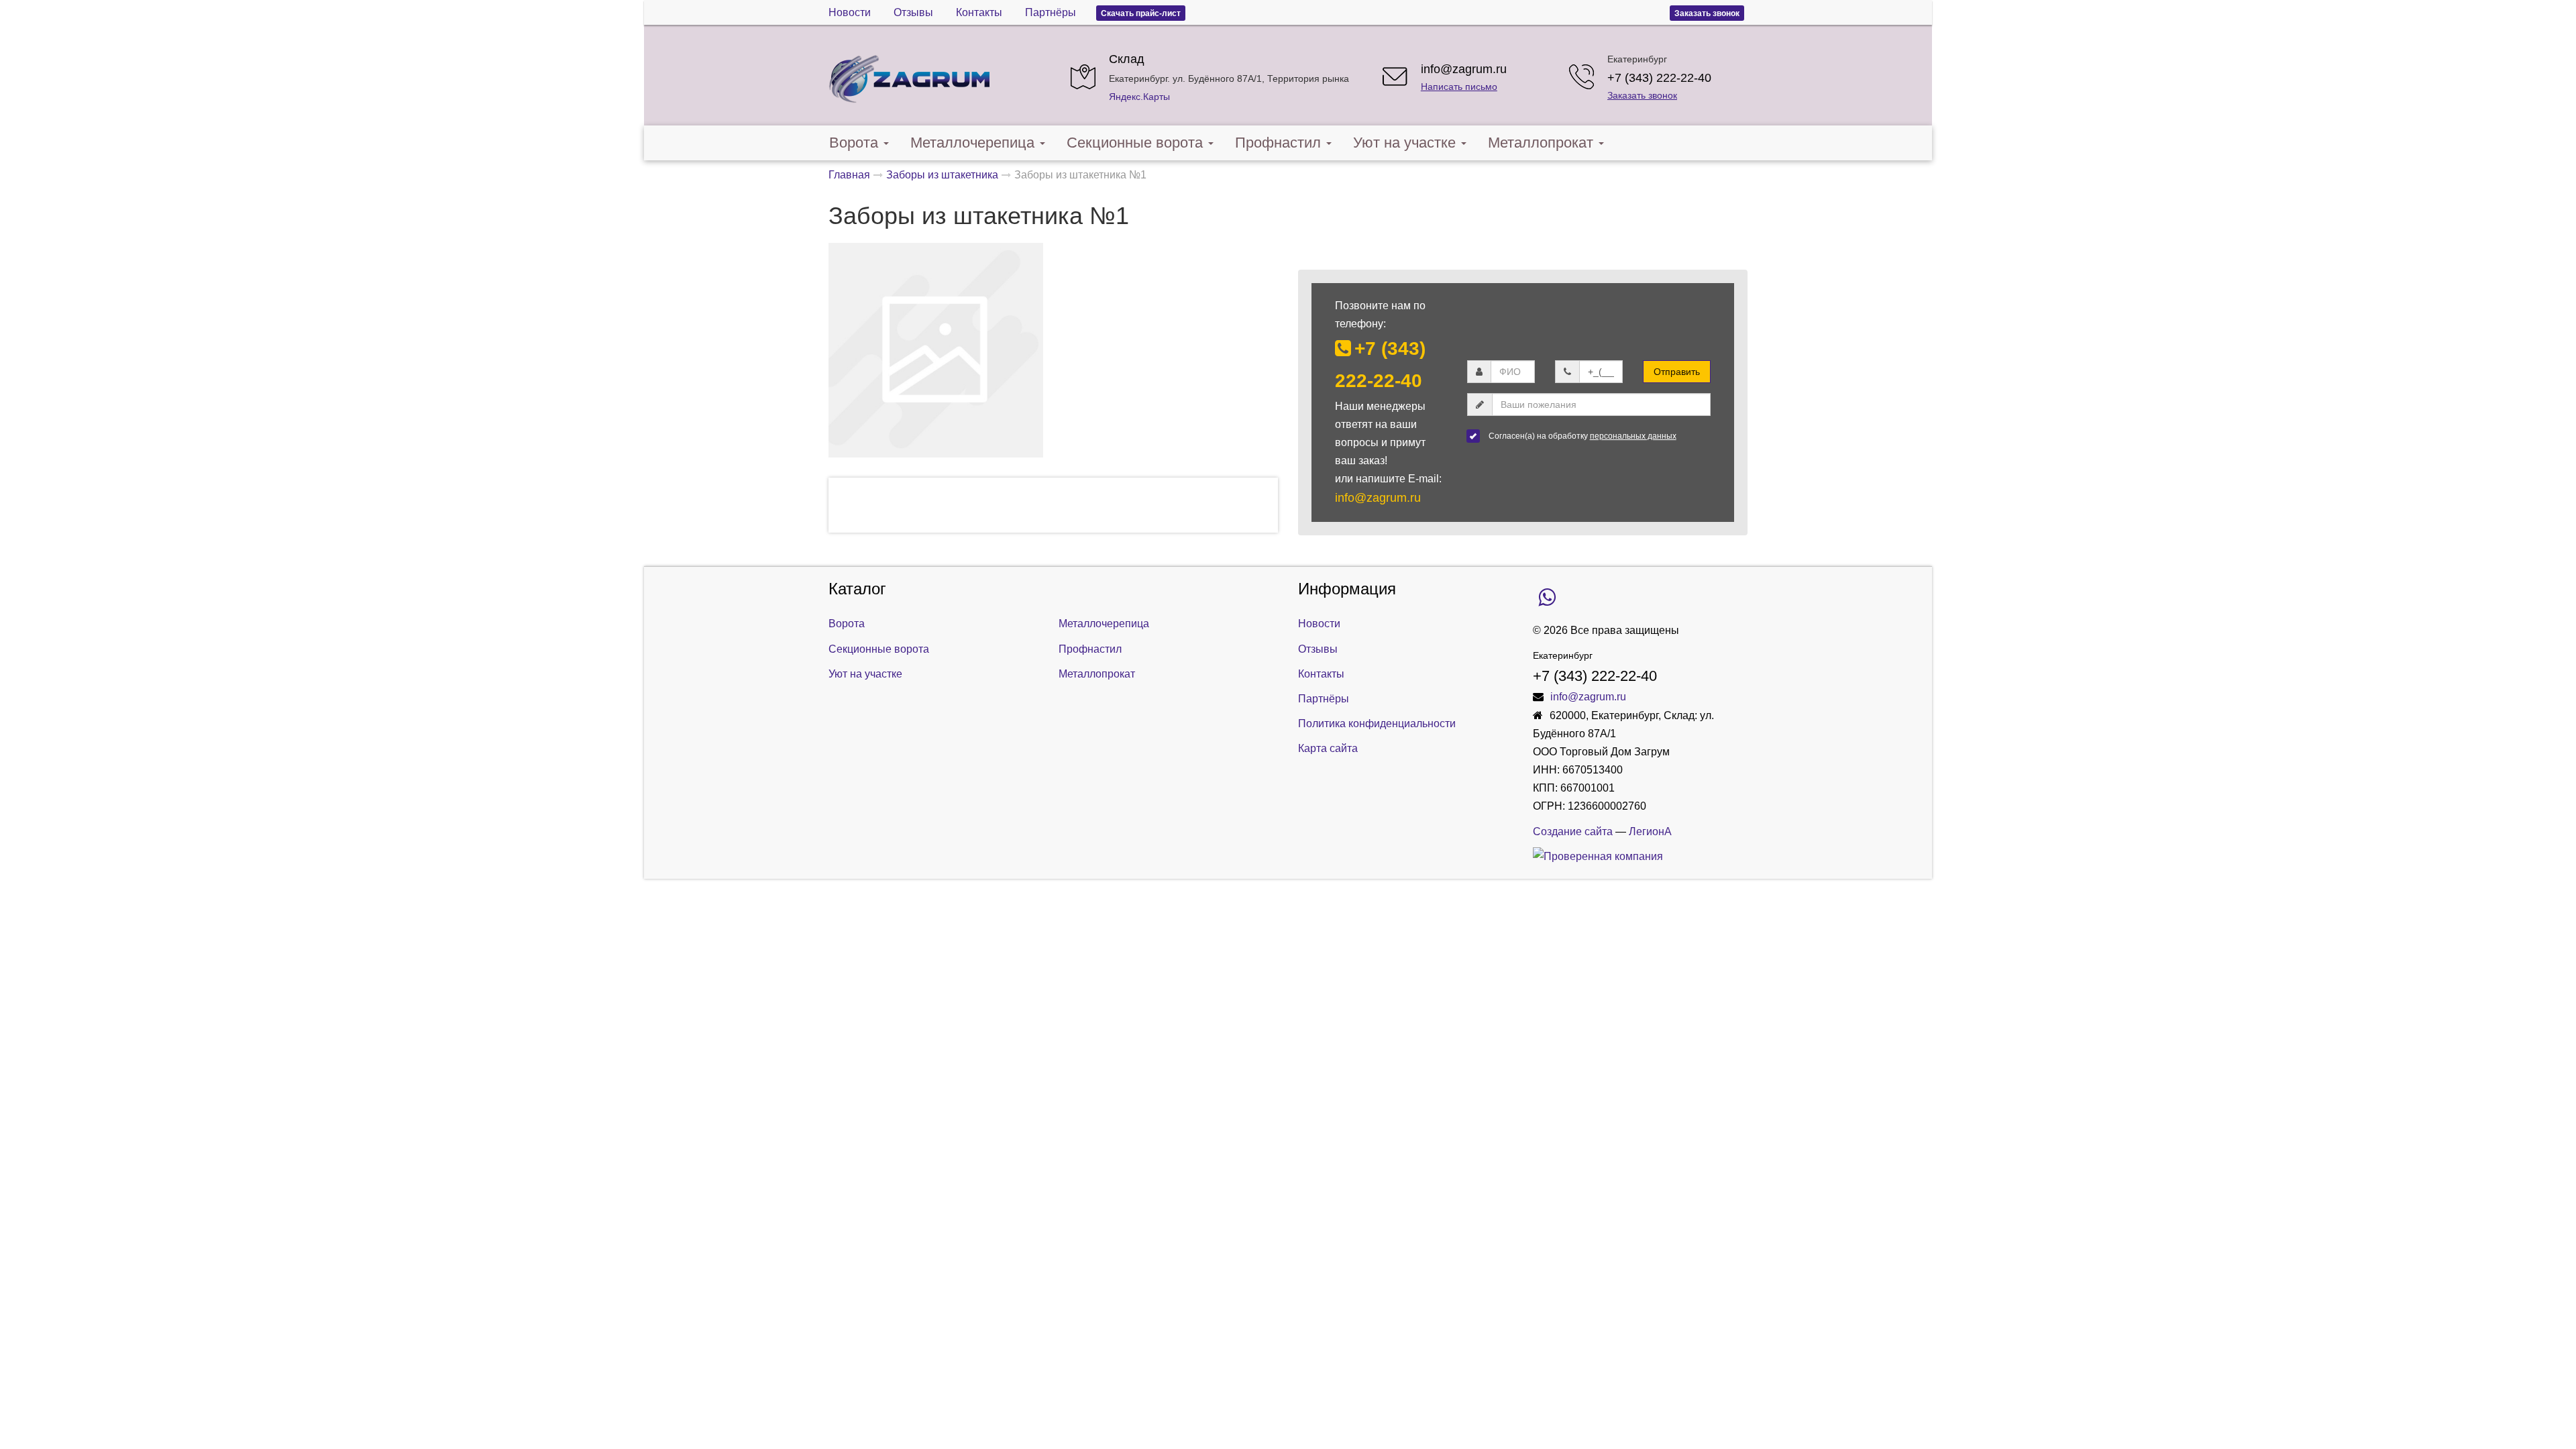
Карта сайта (1328, 748)
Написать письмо (1459, 87)
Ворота (854, 143)
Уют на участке (1404, 143)
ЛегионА (1650, 831)
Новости (850, 12)
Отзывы (913, 12)
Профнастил (1278, 143)
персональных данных (1633, 436)
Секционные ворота (1135, 143)
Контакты (979, 12)
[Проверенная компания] (1598, 856)
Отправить (1677, 372)
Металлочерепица (972, 143)
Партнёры (1051, 12)
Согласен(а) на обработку (1582, 436)
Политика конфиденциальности (1377, 723)
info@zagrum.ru (1464, 69)
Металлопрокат (1541, 143)
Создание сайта (1573, 831)
